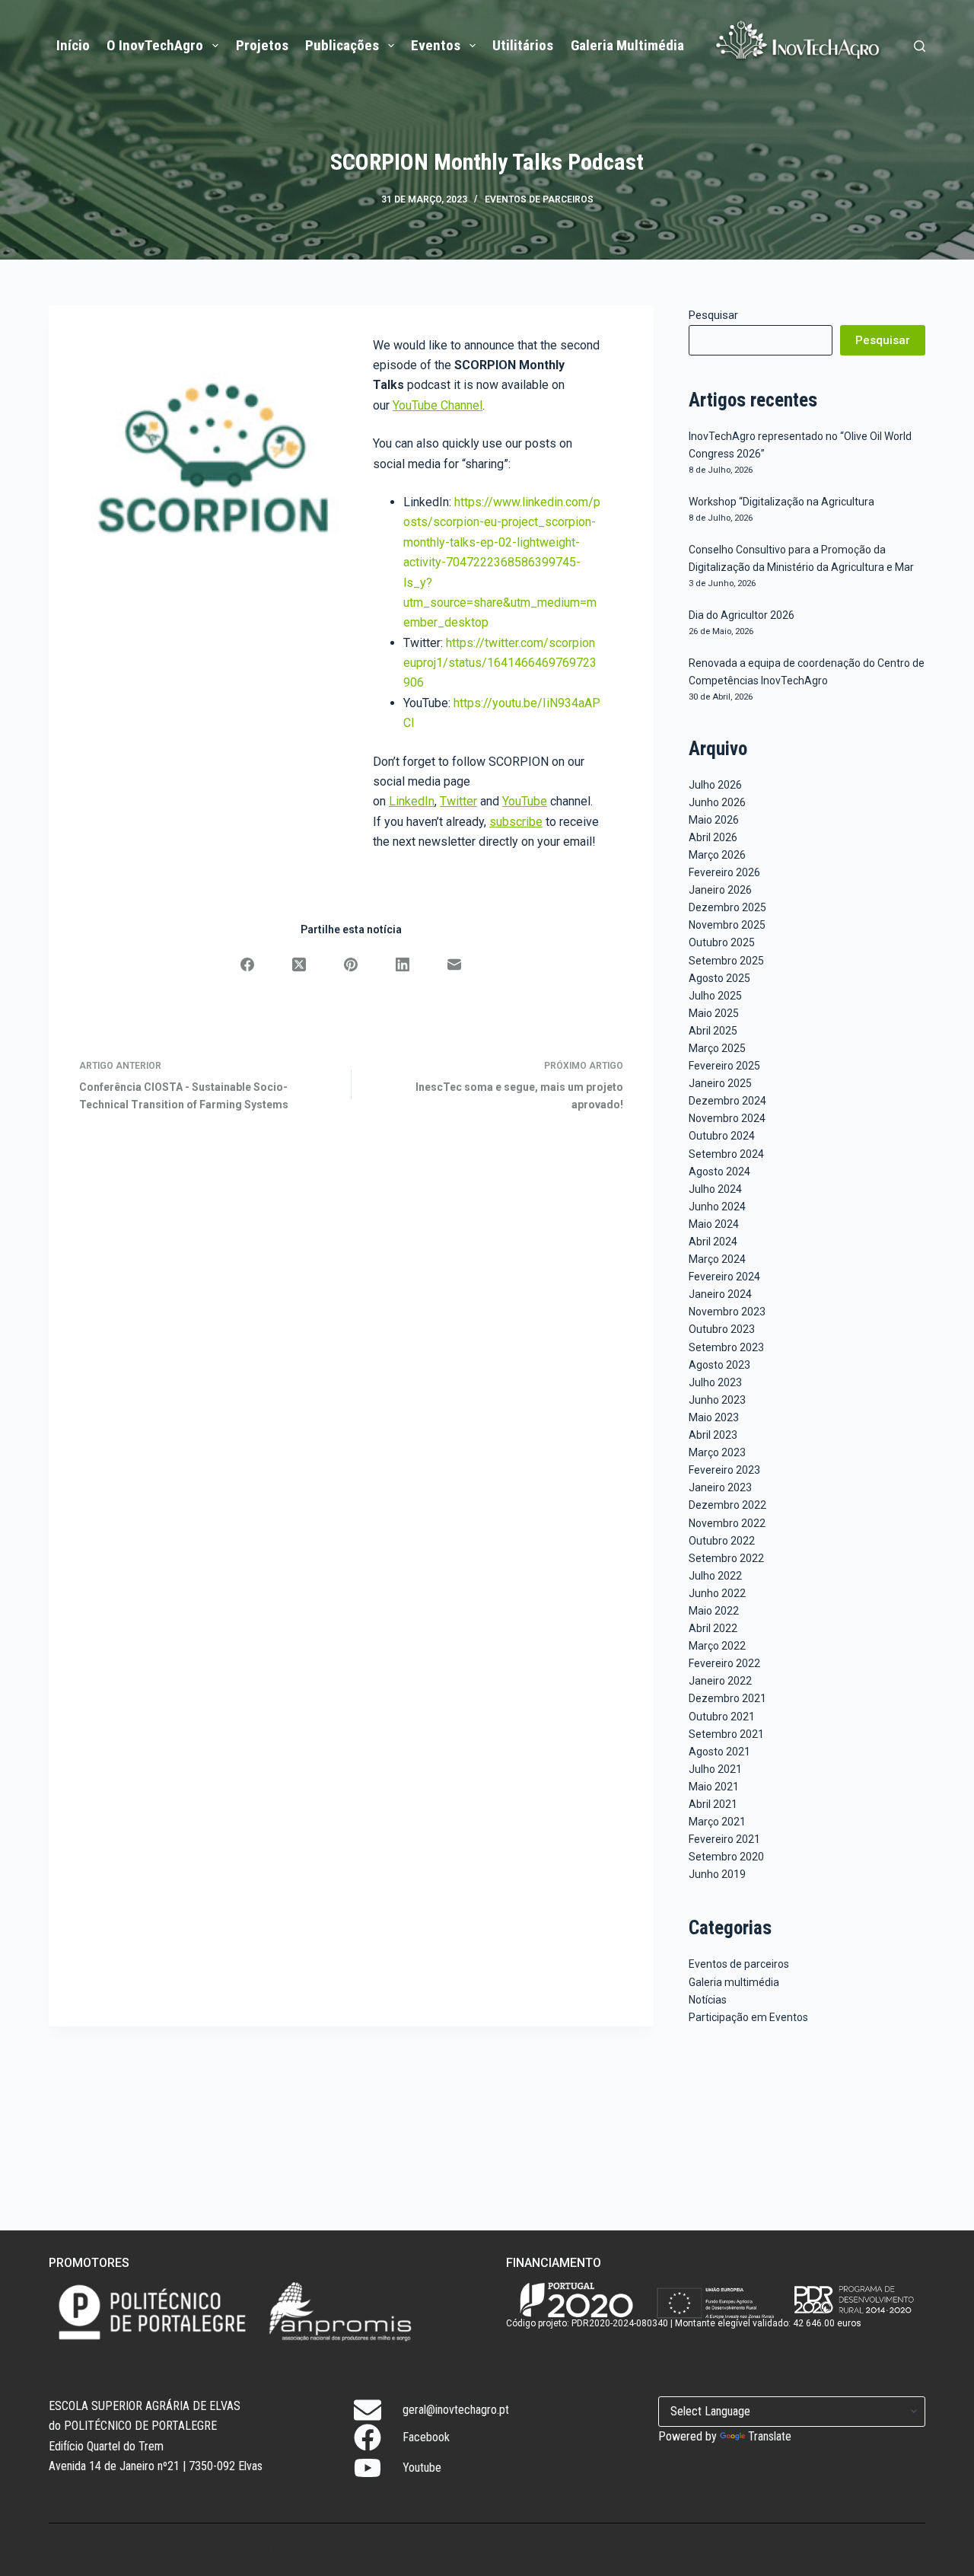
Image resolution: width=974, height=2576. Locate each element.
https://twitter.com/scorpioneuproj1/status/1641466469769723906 (500, 663)
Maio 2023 (714, 1417)
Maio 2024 (714, 1224)
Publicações (342, 45)
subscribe (516, 822)
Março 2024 (717, 1259)
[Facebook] (247, 964)
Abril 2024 (713, 1242)
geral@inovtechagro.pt (456, 2410)
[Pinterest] (351, 964)
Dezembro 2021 (727, 1698)
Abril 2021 (713, 1804)
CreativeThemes (334, 2549)
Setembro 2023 (726, 1347)
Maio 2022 (714, 1611)
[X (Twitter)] (299, 964)
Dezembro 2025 (727, 907)
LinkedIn (412, 801)
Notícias (708, 2000)
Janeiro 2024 (720, 1294)
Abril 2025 (713, 1031)
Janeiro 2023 (720, 1487)
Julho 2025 (715, 996)
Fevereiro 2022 (724, 1663)
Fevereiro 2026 (724, 872)
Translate (770, 2436)
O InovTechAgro (155, 45)
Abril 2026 (713, 837)
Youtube (422, 2468)
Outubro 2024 (722, 1136)
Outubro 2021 (722, 1717)
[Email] (454, 964)
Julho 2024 (715, 1189)
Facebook (426, 2437)
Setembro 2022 (726, 1558)
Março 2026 (717, 855)
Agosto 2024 (719, 1172)
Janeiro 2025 (720, 1083)
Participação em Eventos (748, 2017)
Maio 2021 (714, 1787)
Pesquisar (713, 315)
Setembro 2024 (726, 1154)
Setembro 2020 (726, 1857)
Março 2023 (717, 1452)
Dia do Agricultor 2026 (742, 615)
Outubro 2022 (722, 1541)
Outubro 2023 (722, 1329)
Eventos (436, 45)
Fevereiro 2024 (724, 1277)
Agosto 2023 (719, 1365)
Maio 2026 (714, 820)
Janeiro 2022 (720, 1681)
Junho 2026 (717, 802)
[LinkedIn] (403, 964)
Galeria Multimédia (627, 45)
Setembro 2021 (726, 1734)
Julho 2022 (715, 1576)
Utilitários (523, 45)
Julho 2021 (715, 1769)
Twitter (458, 801)
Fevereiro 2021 (724, 1839)
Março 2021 (717, 1822)
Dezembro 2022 (727, 1505)
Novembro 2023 (727, 1312)
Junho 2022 (717, 1593)
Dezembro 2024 (727, 1101)
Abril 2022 (713, 1628)
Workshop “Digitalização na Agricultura (781, 502)
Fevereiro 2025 (724, 1066)
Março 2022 (717, 1646)
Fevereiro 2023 (724, 1470)
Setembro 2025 (726, 961)
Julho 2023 (715, 1382)
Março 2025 (717, 1048)
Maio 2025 (714, 1013)
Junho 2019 (717, 1874)
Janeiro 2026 (720, 890)
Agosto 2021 (719, 1752)
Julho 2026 (715, 785)
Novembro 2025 (727, 925)
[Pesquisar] (920, 46)
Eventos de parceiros (539, 199)
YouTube (525, 801)
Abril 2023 (713, 1435)
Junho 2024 (717, 1207)
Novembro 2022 (727, 1523)
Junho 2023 (717, 1400)
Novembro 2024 (727, 1118)
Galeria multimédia (734, 1982)
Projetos (262, 45)
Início (73, 45)
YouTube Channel (438, 405)
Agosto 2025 (719, 978)
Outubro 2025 (722, 942)
